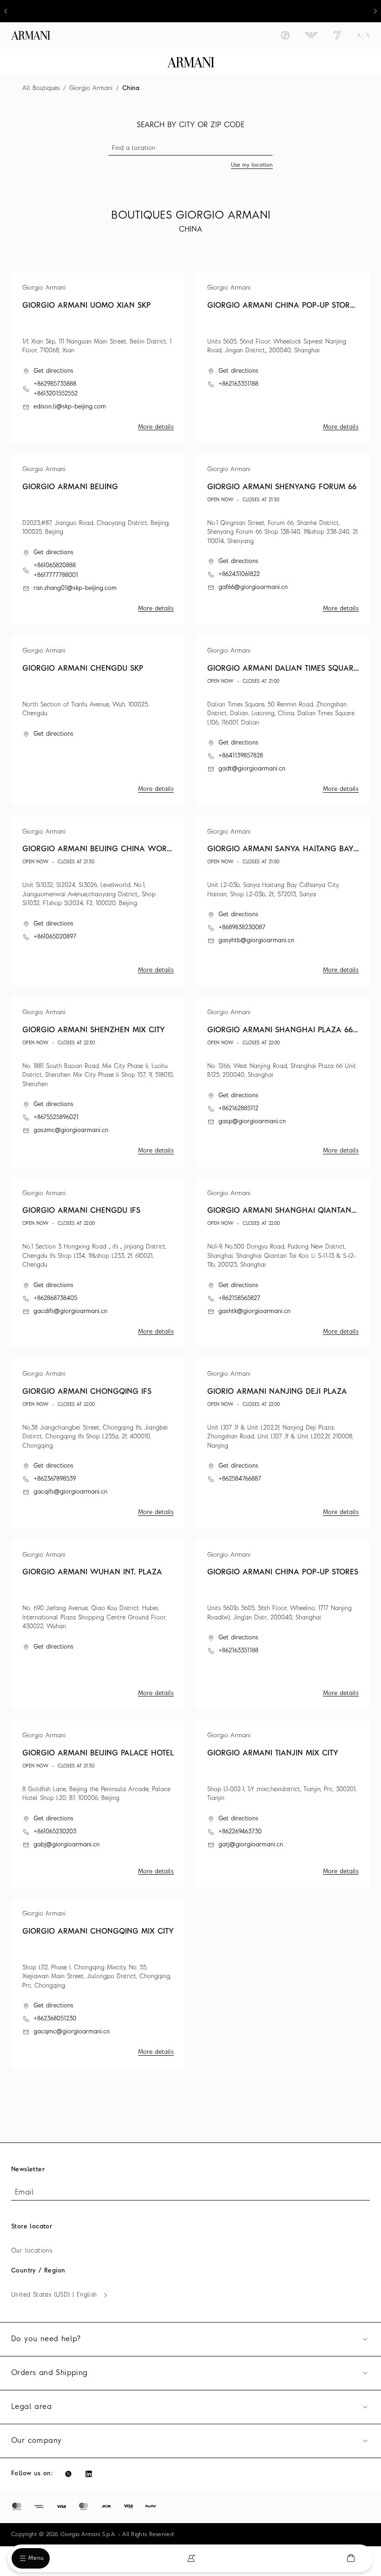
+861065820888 (55, 566)
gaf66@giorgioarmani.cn (253, 587)
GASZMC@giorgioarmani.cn (71, 1130)
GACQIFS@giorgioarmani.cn (70, 1492)
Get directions (53, 371)
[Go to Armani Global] (31, 35)
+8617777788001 (56, 575)
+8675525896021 (56, 1117)
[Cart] (351, 2558)
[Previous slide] (6, 11)
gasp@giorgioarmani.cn (252, 1122)
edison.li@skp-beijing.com (70, 407)
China (131, 88)
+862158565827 (239, 1298)
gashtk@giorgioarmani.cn (254, 1311)
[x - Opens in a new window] (68, 2474)
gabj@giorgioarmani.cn (66, 1845)
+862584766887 (240, 1479)
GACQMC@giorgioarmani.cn (72, 2032)
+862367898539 (55, 1479)
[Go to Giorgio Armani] (285, 35)
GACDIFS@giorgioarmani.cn (70, 1311)
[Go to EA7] (337, 35)
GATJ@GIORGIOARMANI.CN (251, 1845)
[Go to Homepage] (191, 62)
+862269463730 (240, 1832)
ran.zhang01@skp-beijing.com (75, 588)
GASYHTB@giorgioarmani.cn (256, 941)
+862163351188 (238, 384)
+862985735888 (55, 384)
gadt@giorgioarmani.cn (252, 769)
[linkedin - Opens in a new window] (89, 2474)
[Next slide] (375, 11)
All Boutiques (41, 88)
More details (156, 427)
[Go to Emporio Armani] (311, 35)
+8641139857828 (241, 756)
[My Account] (191, 2558)
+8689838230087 (242, 928)
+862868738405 (55, 1298)
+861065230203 (55, 1832)
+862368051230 (55, 2019)
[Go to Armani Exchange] (363, 35)
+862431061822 (239, 574)
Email (24, 2193)
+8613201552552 (56, 394)
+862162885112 (238, 1109)
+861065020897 (55, 937)
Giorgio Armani (91, 88)
